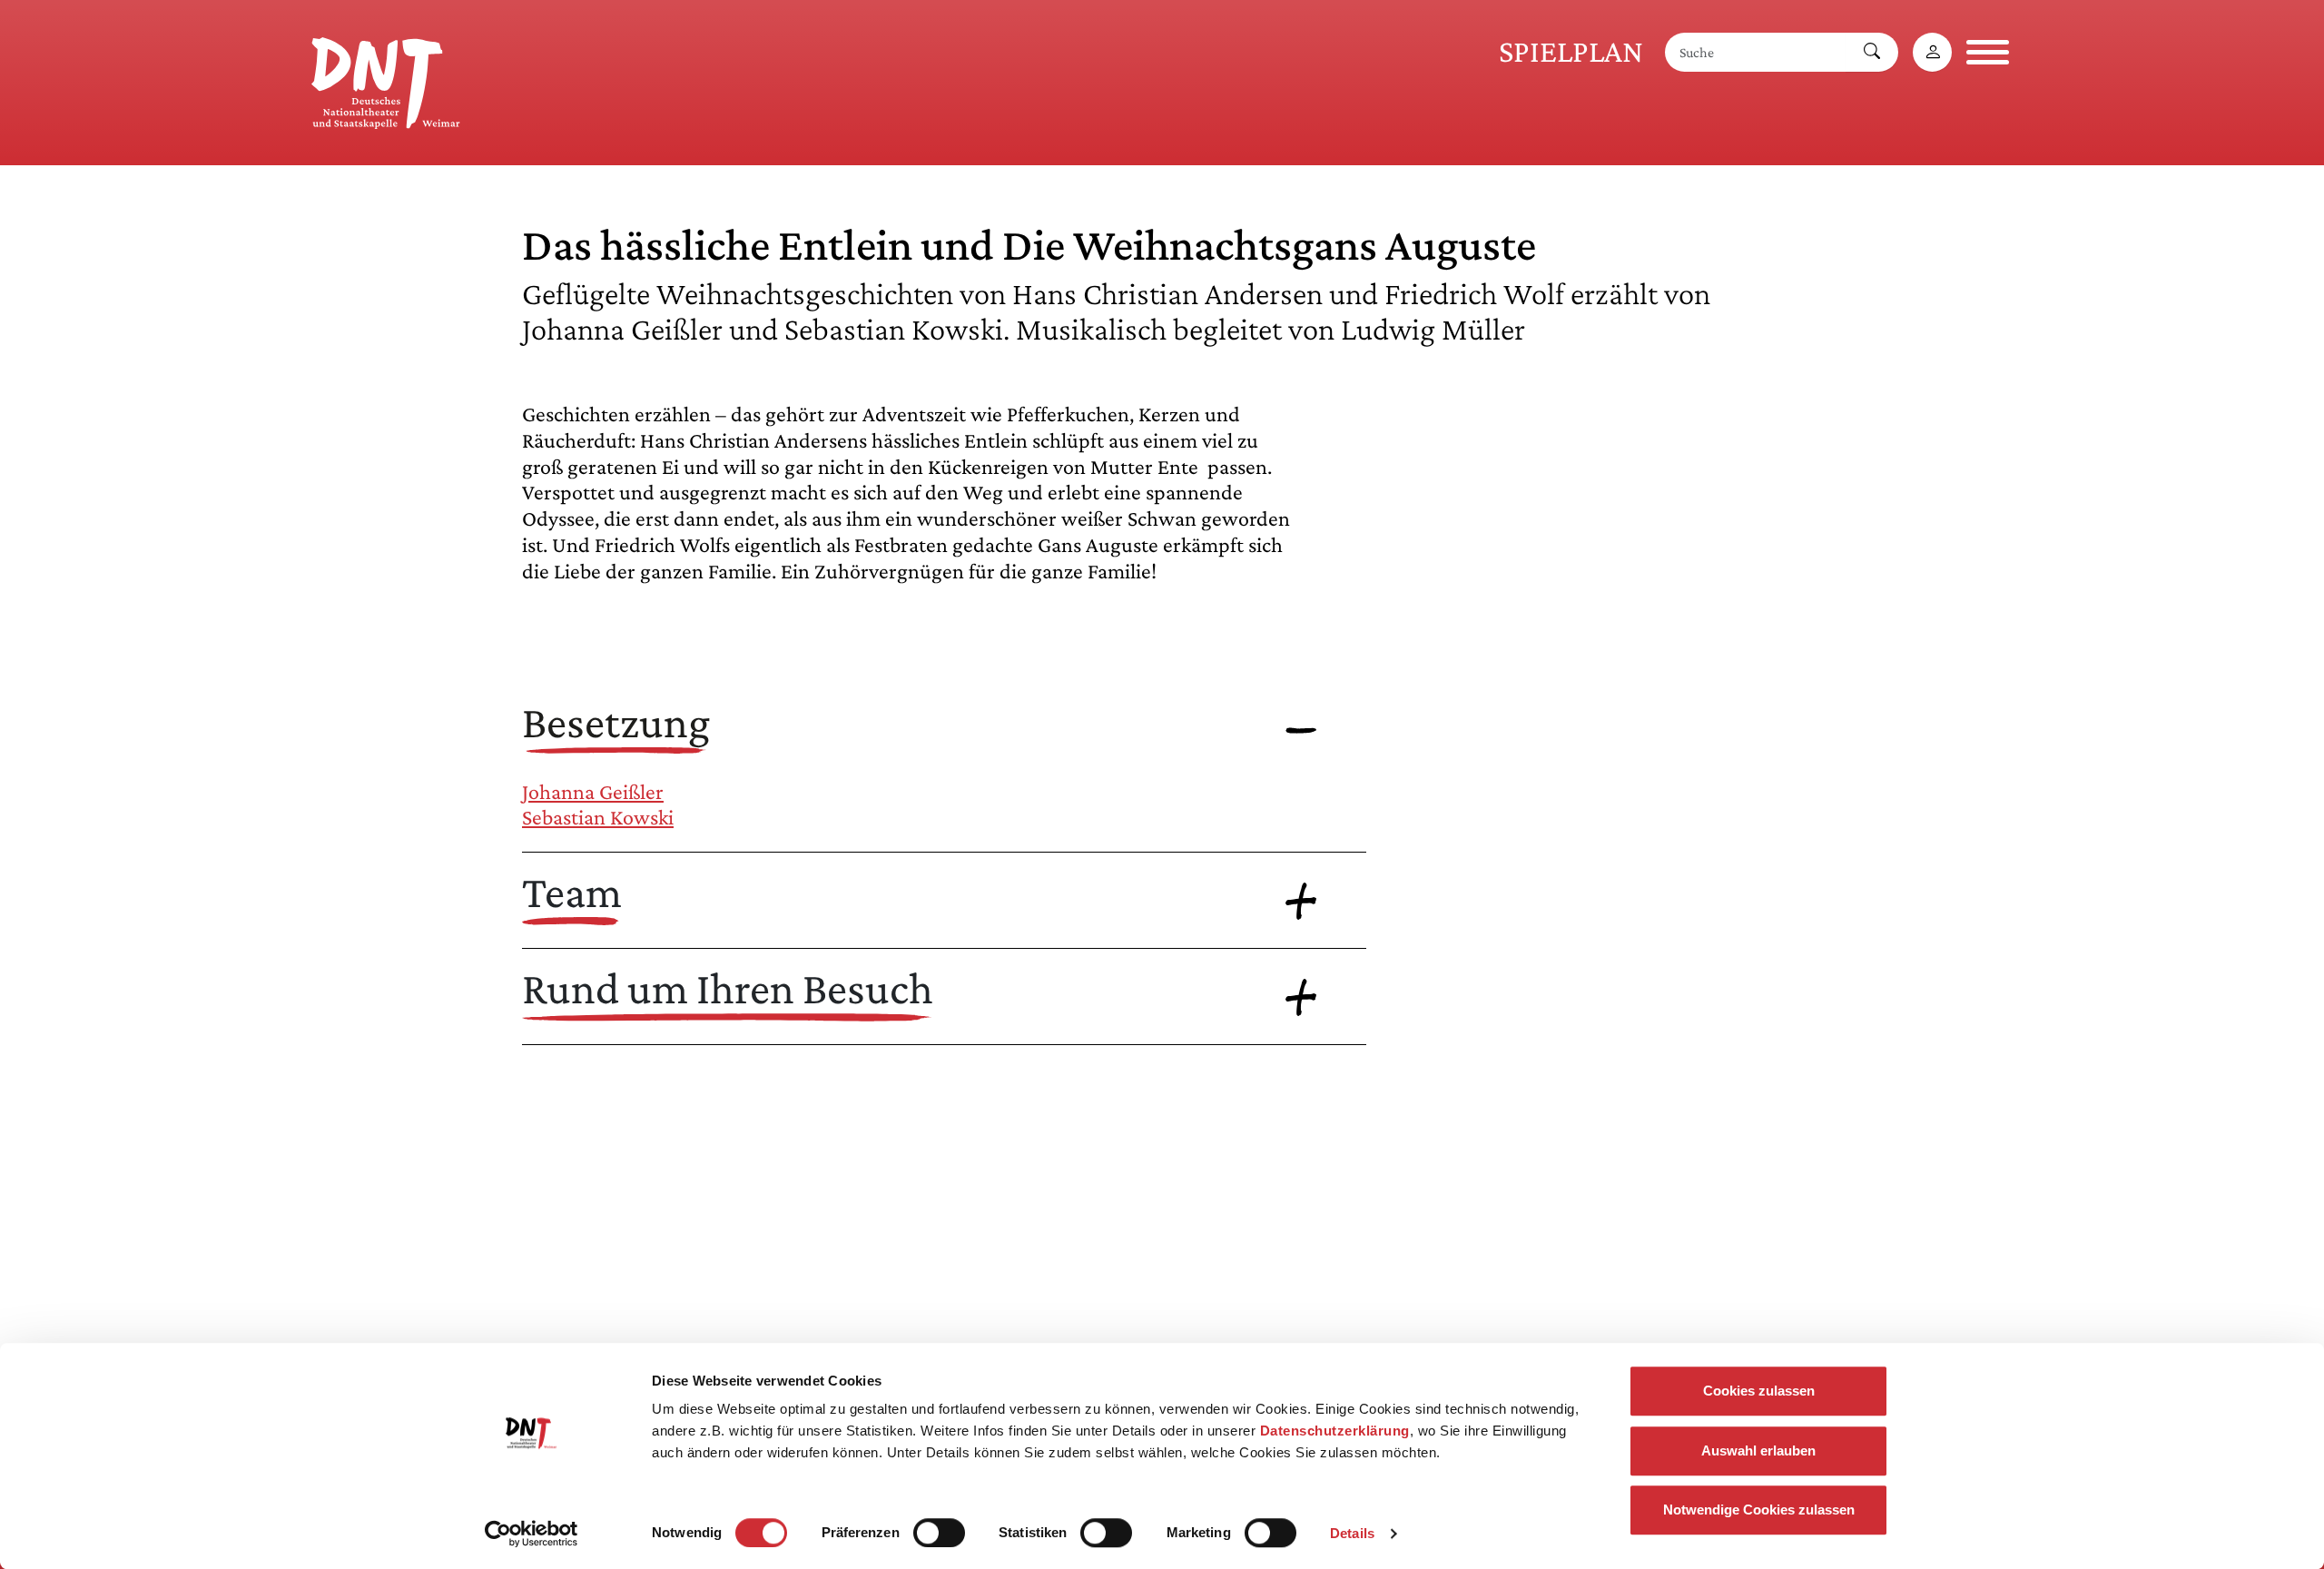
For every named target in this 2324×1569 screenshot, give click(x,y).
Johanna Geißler (593, 791)
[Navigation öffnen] (1988, 52)
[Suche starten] (1872, 52)
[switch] (939, 1533)
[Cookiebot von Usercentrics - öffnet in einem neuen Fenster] (532, 1534)
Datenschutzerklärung (1335, 1431)
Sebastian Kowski (598, 817)
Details (1352, 1533)
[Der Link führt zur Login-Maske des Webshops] (1932, 52)
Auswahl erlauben (1758, 1451)
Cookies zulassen (1759, 1391)
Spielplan (1571, 51)
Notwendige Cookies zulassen (1759, 1510)
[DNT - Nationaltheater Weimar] (386, 80)
